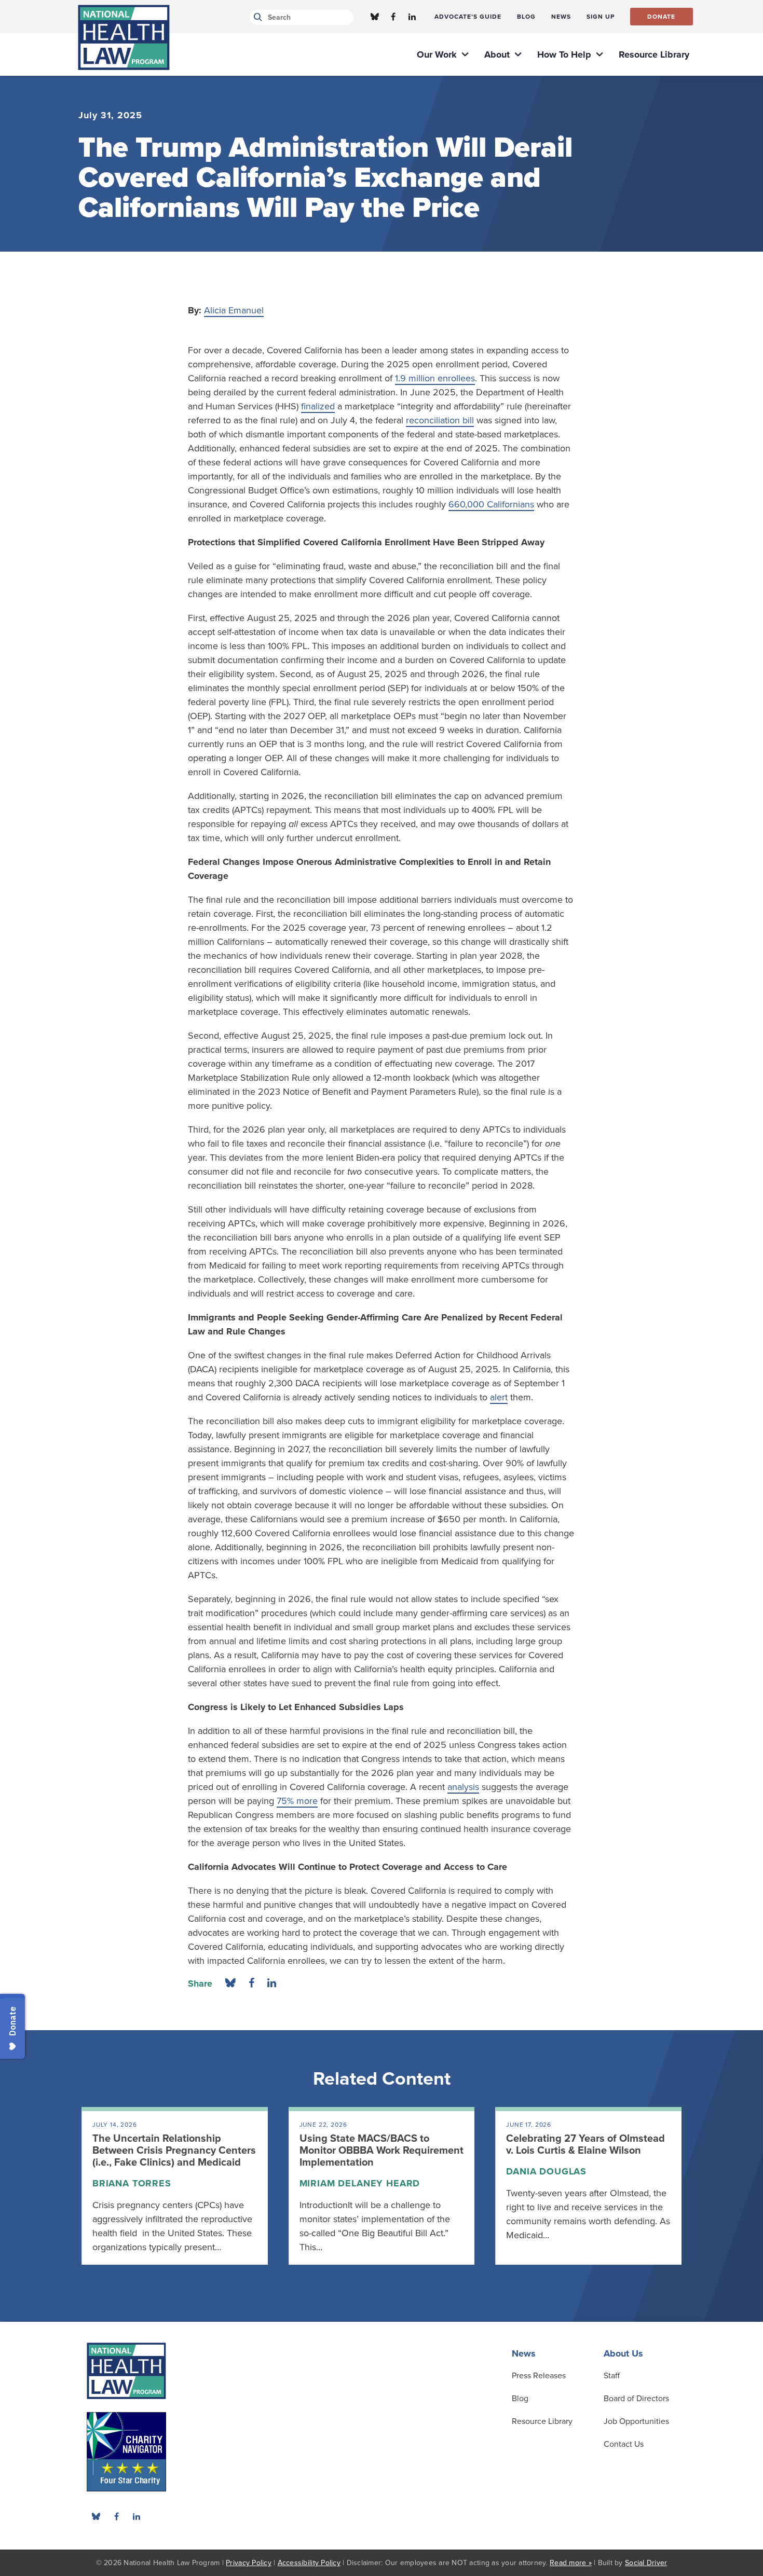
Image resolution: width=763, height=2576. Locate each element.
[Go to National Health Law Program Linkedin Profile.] (412, 17)
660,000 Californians (491, 504)
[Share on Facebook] (251, 1983)
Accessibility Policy (309, 2563)
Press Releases (539, 2376)
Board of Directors (636, 2399)
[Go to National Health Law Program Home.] (124, 37)
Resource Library (542, 2421)
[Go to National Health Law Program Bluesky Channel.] (375, 17)
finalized (318, 406)
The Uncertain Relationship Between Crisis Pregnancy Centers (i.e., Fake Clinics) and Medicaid (174, 2151)
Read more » (571, 2563)
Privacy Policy (249, 2563)
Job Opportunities (636, 2421)
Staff (612, 2376)
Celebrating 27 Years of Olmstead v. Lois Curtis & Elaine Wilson (585, 2145)
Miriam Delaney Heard (360, 2183)
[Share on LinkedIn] (272, 1983)
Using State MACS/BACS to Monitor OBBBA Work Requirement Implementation (382, 2151)
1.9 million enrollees (435, 378)
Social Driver (646, 2563)
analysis (463, 1787)
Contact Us (624, 2444)
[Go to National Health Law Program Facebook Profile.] (393, 17)
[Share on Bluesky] (230, 1983)
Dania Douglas (546, 2171)
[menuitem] (468, 17)
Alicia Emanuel (234, 310)
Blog (520, 2399)
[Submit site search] (256, 17)
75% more (297, 1801)
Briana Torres (132, 2183)
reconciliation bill (440, 420)
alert (499, 1397)
